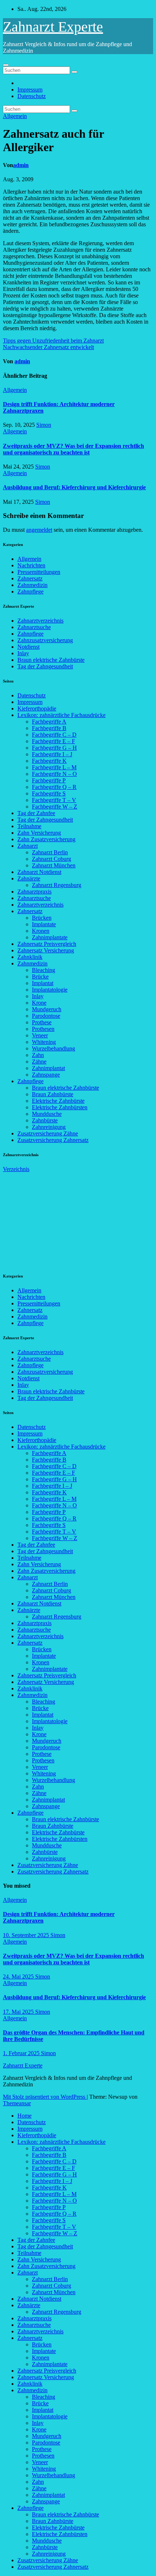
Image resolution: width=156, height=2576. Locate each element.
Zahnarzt (28, 846)
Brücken (42, 918)
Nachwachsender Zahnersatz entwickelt (48, 347)
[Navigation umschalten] (6, 65)
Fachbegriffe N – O (54, 774)
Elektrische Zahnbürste (58, 1101)
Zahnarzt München (54, 865)
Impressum (30, 90)
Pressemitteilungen (39, 572)
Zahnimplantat (48, 1068)
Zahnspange (46, 1075)
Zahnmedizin (32, 585)
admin (21, 165)
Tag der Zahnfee (36, 813)
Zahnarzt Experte (53, 27)
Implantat (43, 983)
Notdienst (28, 647)
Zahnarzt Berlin (50, 852)
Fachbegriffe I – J (52, 754)
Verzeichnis (16, 1169)
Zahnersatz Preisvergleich (47, 944)
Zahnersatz (30, 578)
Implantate (44, 924)
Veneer (40, 1035)
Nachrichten (31, 565)
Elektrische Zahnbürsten (60, 1107)
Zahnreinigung (49, 1127)
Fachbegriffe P (49, 780)
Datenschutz (32, 96)
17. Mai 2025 (19, 2012)
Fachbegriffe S (49, 793)
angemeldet (39, 530)
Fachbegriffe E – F (54, 741)
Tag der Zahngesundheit (45, 666)
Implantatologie (50, 990)
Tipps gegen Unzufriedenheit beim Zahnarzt (53, 341)
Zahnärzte (29, 878)
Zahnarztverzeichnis (40, 621)
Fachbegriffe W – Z (55, 807)
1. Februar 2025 (22, 2053)
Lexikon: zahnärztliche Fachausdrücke (61, 715)
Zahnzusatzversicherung (45, 640)
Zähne (39, 1062)
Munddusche (47, 1114)
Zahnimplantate (50, 937)
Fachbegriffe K (49, 761)
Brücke (40, 977)
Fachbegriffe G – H (54, 748)
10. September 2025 (27, 1935)
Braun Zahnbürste (53, 1094)
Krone (39, 1003)
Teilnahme (29, 826)
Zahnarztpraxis (34, 892)
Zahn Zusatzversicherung (46, 839)
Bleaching (44, 970)
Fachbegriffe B (49, 728)
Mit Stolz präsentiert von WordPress (45, 2097)
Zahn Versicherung (39, 833)
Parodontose (46, 1016)
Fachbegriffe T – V (54, 800)
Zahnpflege (30, 592)
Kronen (41, 931)
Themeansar (17, 2103)
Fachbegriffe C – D (54, 735)
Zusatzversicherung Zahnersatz (53, 1140)
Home (24, 2116)
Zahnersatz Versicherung (46, 950)
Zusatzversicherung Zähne (48, 1133)
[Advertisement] (57, 1218)
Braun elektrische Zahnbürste (51, 660)
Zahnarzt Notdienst (39, 872)
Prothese (42, 1022)
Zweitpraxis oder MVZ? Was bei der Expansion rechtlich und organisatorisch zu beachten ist (73, 449)
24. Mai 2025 (19, 1976)
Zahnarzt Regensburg (57, 885)
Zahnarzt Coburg (52, 859)
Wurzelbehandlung (54, 1048)
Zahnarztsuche (34, 627)
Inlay (23, 653)
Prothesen (43, 1029)
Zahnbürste (45, 1120)
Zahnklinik (30, 957)
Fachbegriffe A (49, 722)
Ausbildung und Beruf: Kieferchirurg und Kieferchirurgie (74, 487)
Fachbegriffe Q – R (54, 787)
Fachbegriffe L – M (54, 767)
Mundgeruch (47, 1009)
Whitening (44, 1042)
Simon (44, 425)
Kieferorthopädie (37, 708)
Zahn (38, 1055)
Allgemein (15, 116)
